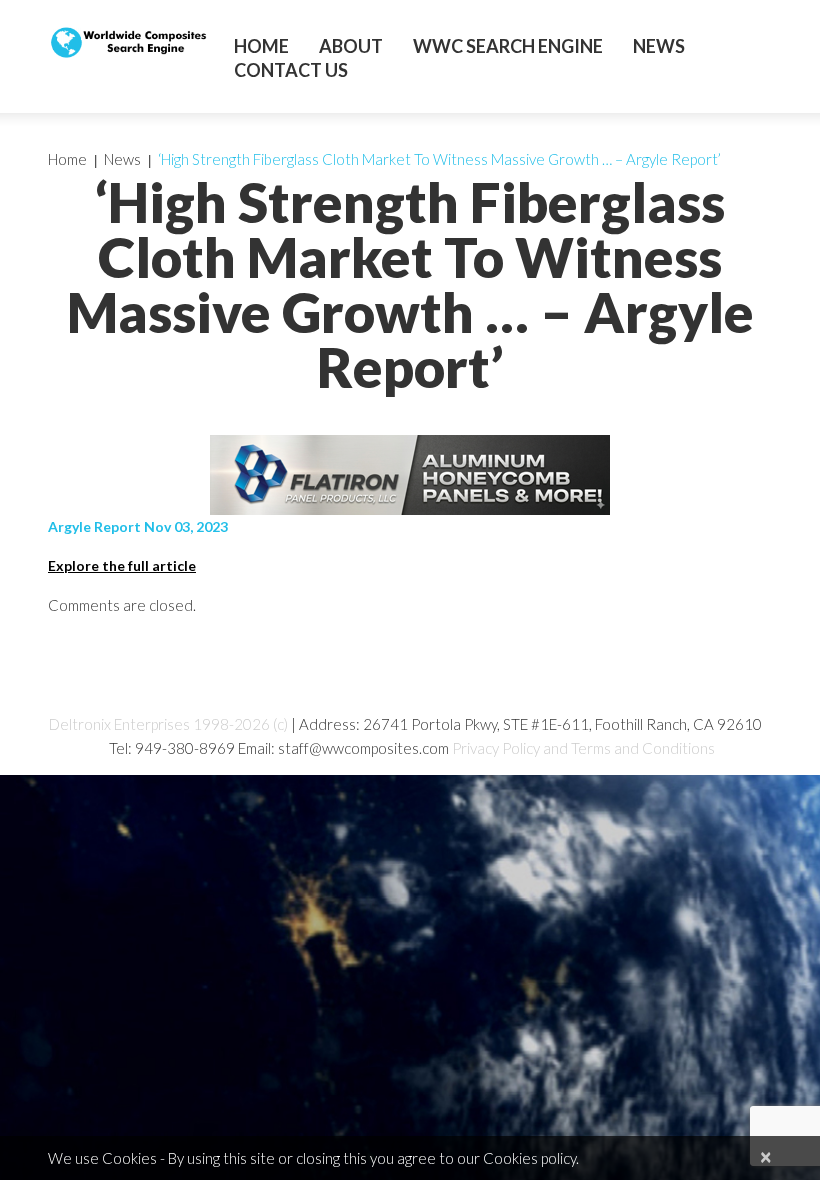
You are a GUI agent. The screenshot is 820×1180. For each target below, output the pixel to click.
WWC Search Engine (508, 46)
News (659, 46)
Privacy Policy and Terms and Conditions (583, 748)
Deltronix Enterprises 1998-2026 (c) (168, 724)
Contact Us (291, 70)
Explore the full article (122, 565)
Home (261, 46)
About (351, 46)
